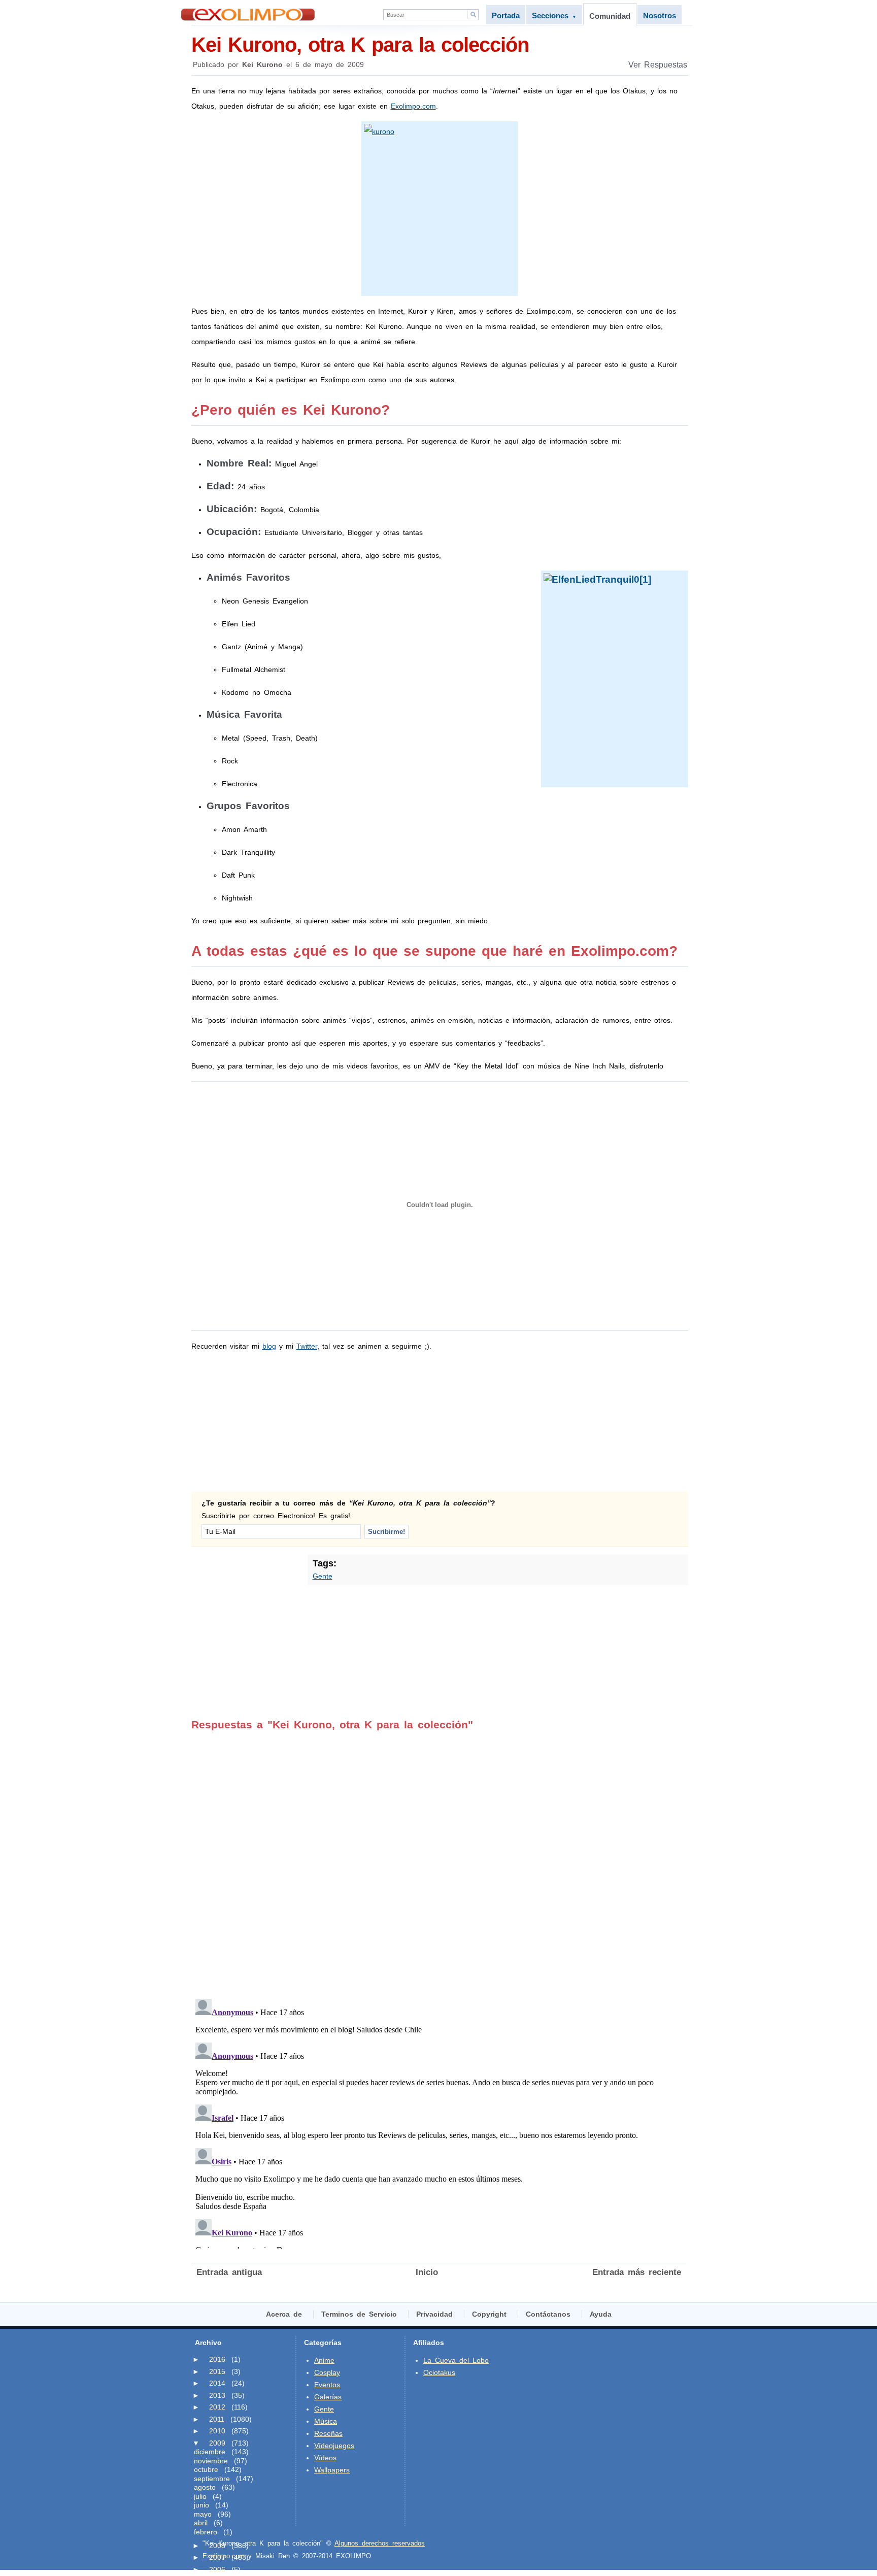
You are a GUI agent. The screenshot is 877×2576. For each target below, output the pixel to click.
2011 (217, 2419)
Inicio (427, 2272)
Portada (506, 15)
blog (269, 1346)
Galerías (328, 2397)
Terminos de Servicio (359, 2314)
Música (326, 2421)
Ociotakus (439, 2372)
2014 (217, 2383)
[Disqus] (439, 1858)
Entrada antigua (229, 2272)
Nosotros (660, 15)
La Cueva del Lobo (456, 2360)
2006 (217, 2569)
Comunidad (610, 16)
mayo (203, 2514)
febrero (206, 2532)
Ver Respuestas (658, 65)
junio (201, 2505)
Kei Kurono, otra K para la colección (360, 45)
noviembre (211, 2461)
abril (201, 2523)
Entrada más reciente (637, 2272)
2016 (217, 2359)
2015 (217, 2371)
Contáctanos (548, 2314)
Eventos (327, 2385)
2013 (217, 2395)
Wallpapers (332, 2470)
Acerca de (284, 2314)
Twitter (307, 1346)
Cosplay (327, 2372)
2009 (217, 2443)
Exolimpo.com (413, 106)
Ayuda (601, 2314)
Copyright (489, 2314)
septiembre (212, 2479)
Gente (323, 1576)
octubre (206, 2469)
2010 (217, 2431)
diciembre (210, 2452)
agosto (205, 2487)
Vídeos (325, 2458)
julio (200, 2496)
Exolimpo (248, 14)
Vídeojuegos (334, 2446)
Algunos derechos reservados (380, 2543)
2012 (217, 2407)
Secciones (554, 15)
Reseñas (328, 2433)
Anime (324, 2360)
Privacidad (434, 2314)
